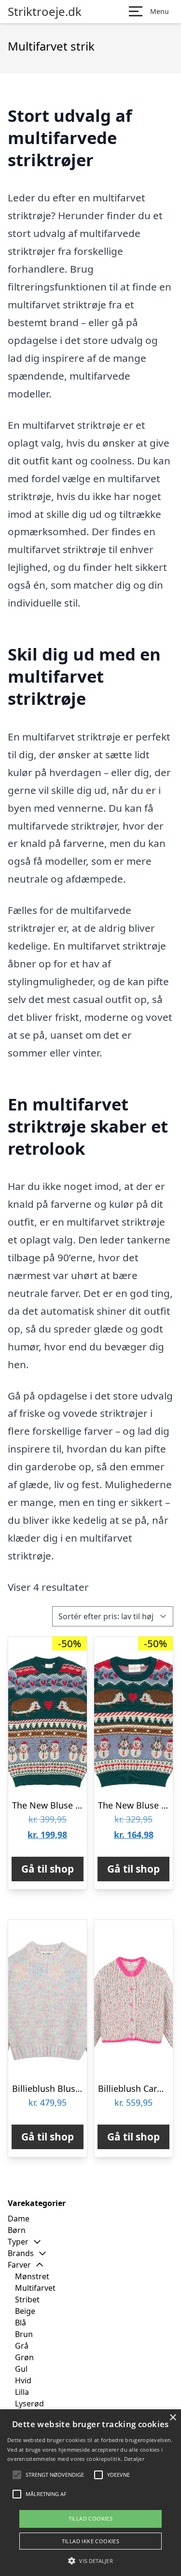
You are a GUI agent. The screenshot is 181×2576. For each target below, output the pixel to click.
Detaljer (134, 2459)
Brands (21, 2253)
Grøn (24, 2357)
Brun (24, 2334)
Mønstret (32, 2276)
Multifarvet (35, 2288)
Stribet (27, 2299)
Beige (25, 2311)
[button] (90, 2561)
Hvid (23, 2380)
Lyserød (29, 2404)
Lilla (22, 2392)
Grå (22, 2346)
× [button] (173, 2418)
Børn (17, 2230)
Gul (21, 2369)
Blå (21, 2323)
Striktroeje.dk (45, 12)
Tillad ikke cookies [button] (91, 2541)
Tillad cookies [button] (91, 2518)
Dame (19, 2219)
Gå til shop (48, 1869)
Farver (19, 2265)
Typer (18, 2242)
